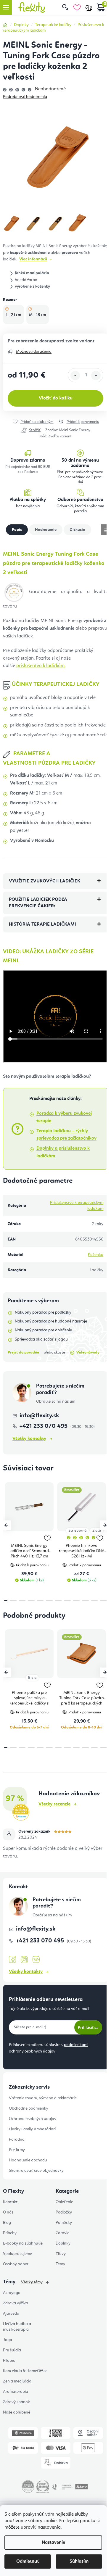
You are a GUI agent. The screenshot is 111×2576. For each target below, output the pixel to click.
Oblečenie (64, 2202)
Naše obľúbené (17, 2412)
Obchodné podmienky (29, 2108)
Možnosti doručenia (34, 352)
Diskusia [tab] (77, 530)
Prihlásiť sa (88, 2027)
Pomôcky (64, 2223)
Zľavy (61, 2254)
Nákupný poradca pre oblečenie (43, 1330)
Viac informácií (33, 259)
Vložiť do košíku (56, 398)
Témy (60, 2264)
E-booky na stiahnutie (23, 2243)
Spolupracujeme (17, 2254)
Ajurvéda (11, 2314)
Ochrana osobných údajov (33, 2119)
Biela (32, 1678)
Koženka (96, 1255)
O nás (8, 2212)
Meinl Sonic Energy (75, 430)
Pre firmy (17, 2150)
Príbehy (10, 2233)
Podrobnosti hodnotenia (25, 97)
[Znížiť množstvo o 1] (75, 376)
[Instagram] (24, 1960)
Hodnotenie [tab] (46, 530)
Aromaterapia (16, 2392)
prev (6, 1525)
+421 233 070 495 (44, 1426)
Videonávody (88, 1353)
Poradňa (17, 2140)
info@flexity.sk (39, 1416)
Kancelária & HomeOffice (25, 2371)
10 (95, 1600)
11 (103, 1600)
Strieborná (77, 1531)
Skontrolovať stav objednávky (36, 2171)
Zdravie (62, 2233)
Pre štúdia (12, 2350)
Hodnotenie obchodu (28, 2160)
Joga (8, 2340)
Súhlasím (79, 2561)
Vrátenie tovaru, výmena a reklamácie (43, 2098)
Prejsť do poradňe (23, 1353)
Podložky (64, 2212)
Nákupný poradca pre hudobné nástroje (51, 1321)
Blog (7, 2223)
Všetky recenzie (54, 1804)
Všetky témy (32, 2282)
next (105, 1525)
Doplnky (63, 2243)
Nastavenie (53, 2543)
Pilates (9, 2361)
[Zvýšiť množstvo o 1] (96, 376)
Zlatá (97, 1531)
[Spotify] (36, 1960)
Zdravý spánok (16, 2402)
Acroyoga (12, 2293)
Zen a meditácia (17, 2381)
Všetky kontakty (29, 1439)
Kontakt (10, 2202)
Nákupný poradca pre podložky (43, 1312)
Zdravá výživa (16, 2303)
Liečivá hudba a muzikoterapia (17, 2327)
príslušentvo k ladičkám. (41, 666)
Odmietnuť (28, 2561)
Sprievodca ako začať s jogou (41, 1339)
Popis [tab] (17, 530)
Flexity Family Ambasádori (32, 2129)
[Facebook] (12, 1960)
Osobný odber (16, 2264)
